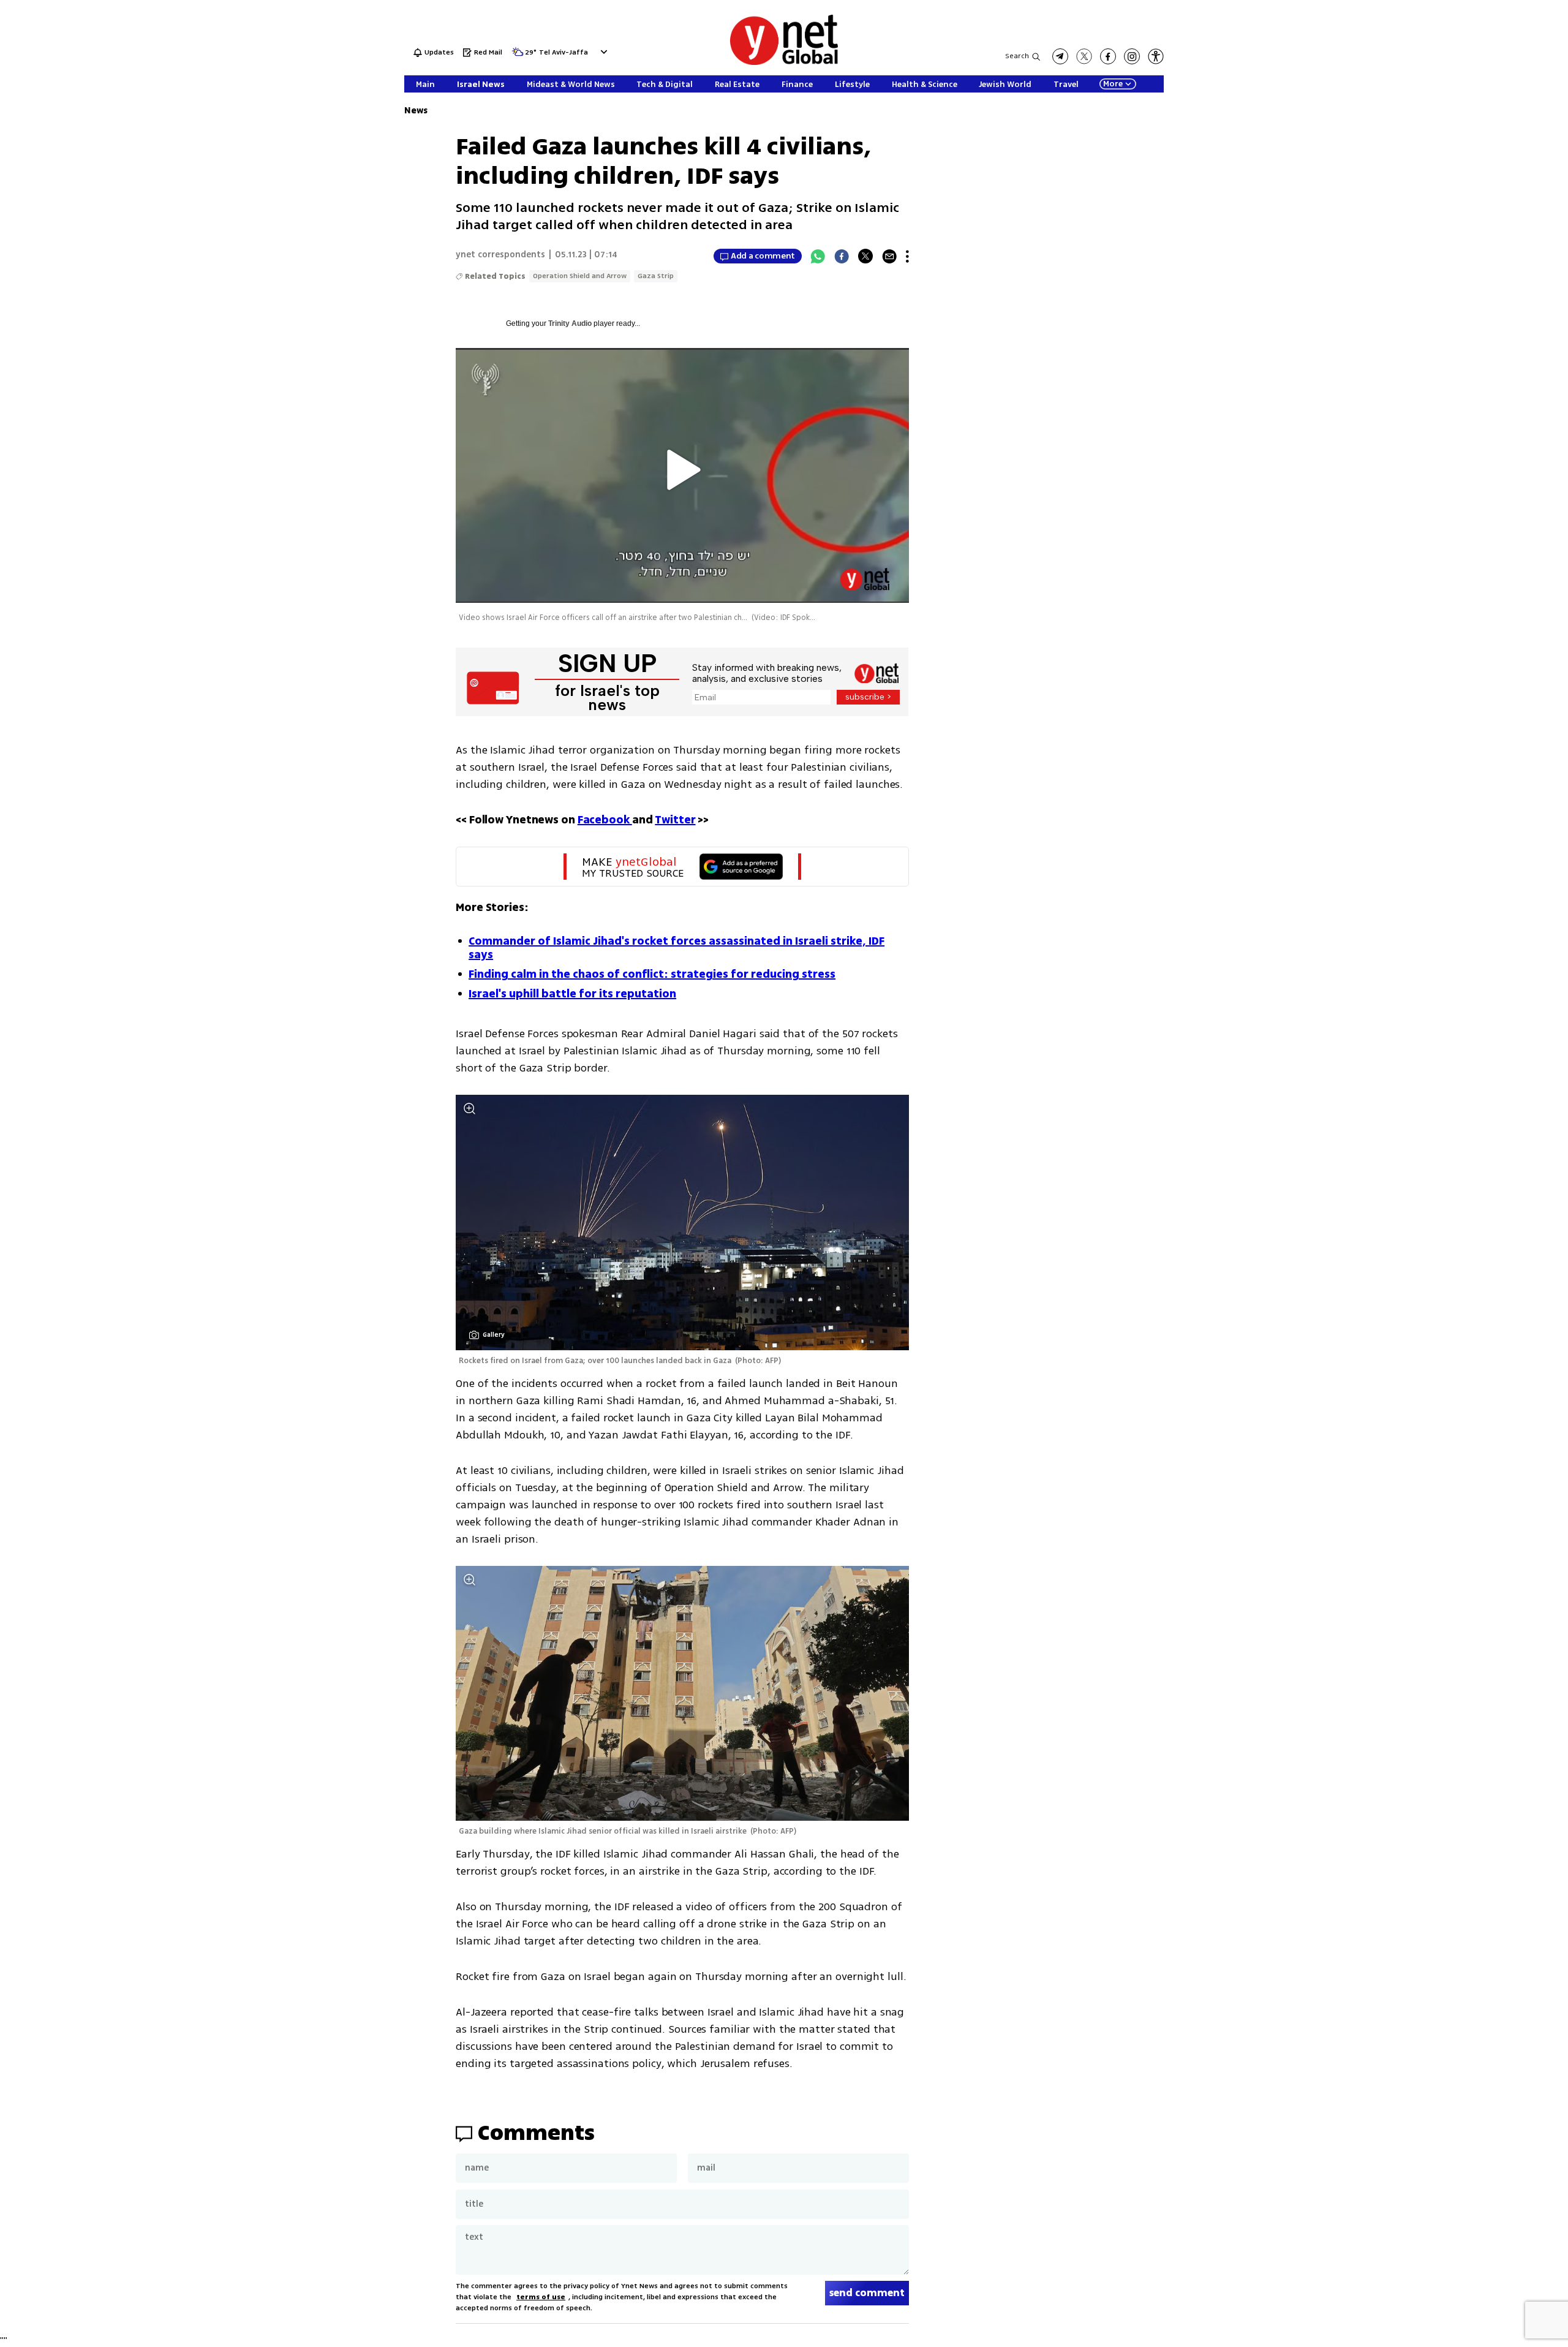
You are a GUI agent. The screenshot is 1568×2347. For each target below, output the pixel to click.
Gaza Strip (656, 276)
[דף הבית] (784, 63)
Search (1017, 56)
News (416, 111)
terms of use (541, 2297)
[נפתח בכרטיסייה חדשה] (1060, 56)
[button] (602, 52)
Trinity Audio (570, 323)
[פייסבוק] (1108, 56)
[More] (907, 256)
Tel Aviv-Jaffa (563, 53)
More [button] (1113, 84)
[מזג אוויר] (518, 55)
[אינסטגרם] (1132, 56)
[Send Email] (889, 256)
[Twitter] (865, 256)
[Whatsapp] (818, 256)
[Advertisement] (1476, 184)
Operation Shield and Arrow (580, 276)
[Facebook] (842, 256)
